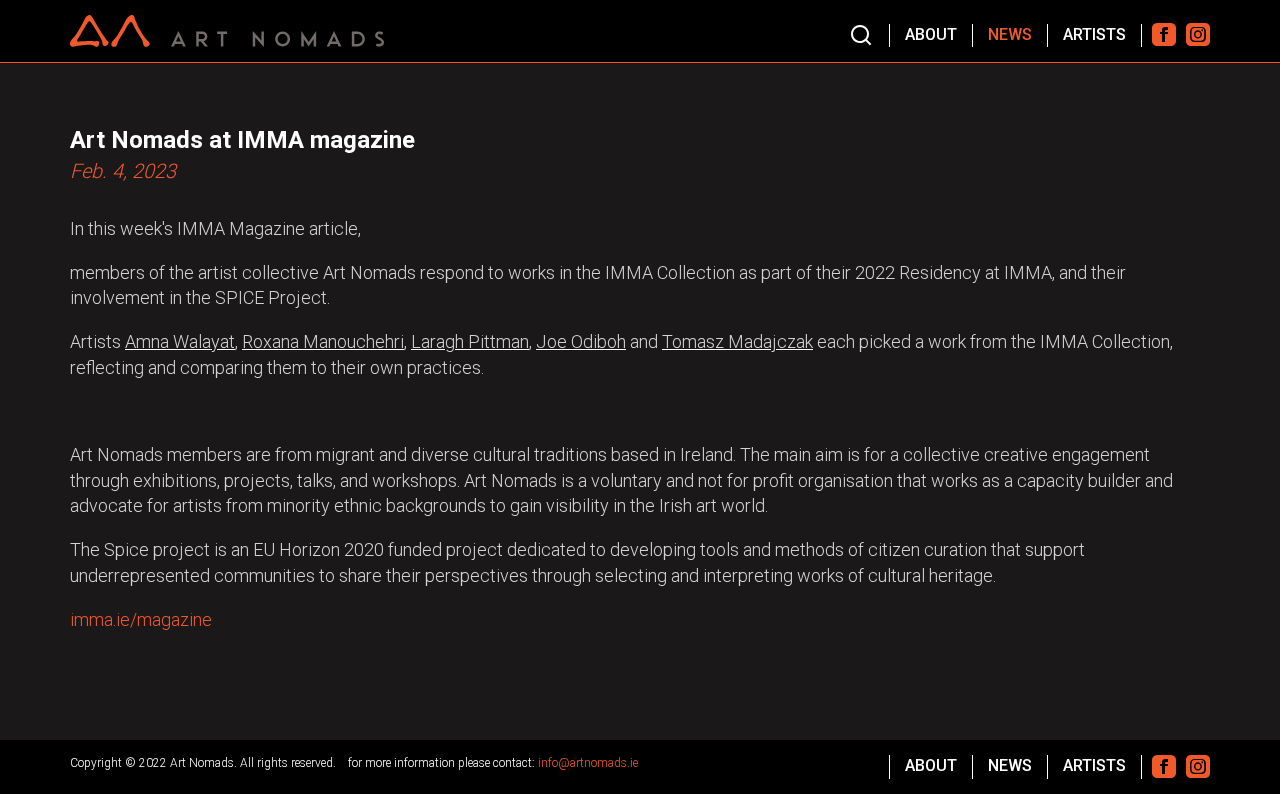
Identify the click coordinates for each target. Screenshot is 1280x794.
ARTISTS (1094, 34)
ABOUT (931, 34)
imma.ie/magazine (141, 619)
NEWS (1010, 34)
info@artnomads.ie (588, 763)
